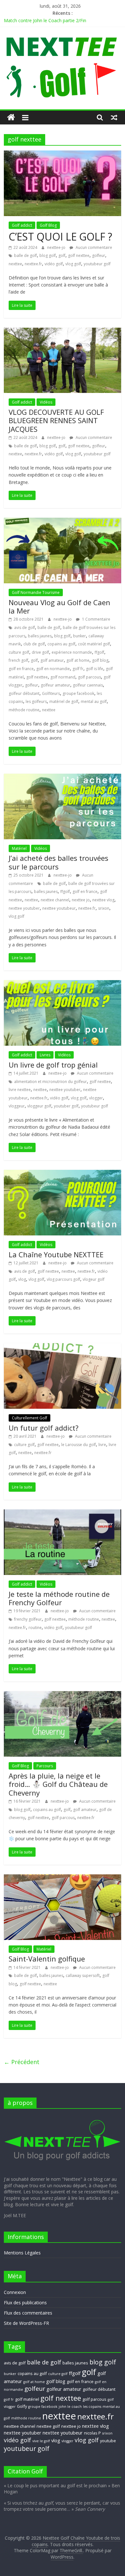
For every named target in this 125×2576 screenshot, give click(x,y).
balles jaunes (40, 636)
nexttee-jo (57, 247)
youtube (108, 2441)
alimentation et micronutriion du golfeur (50, 1082)
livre (102, 1445)
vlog (22, 1279)
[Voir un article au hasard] (114, 117)
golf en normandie (53, 669)
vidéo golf (54, 264)
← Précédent (22, 2062)
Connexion (15, 2292)
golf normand (63, 677)
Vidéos (46, 402)
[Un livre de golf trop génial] (63, 984)
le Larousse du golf (79, 1445)
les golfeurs (36, 701)
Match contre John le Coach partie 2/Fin (45, 20)
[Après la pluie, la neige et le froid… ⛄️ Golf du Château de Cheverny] (63, 1695)
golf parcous (89, 677)
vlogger (96, 1098)
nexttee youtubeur (59, 908)
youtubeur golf (97, 264)
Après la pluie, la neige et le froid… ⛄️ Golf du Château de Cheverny (58, 1784)
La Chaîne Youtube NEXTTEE (56, 1254)
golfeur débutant (24, 693)
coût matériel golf (94, 644)
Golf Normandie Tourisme (36, 592)
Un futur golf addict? (44, 1428)
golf (62, 255)
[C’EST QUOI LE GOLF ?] (63, 154)
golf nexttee (79, 255)
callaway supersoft (83, 1975)
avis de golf (25, 628)
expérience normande (72, 652)
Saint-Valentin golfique (47, 1959)
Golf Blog (48, 225)
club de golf (34, 644)
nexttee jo (81, 900)
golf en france (21, 669)
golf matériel (27, 2399)
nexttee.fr (33, 264)
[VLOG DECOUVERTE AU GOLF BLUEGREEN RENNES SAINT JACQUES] (63, 332)
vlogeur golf (94, 1279)
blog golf (48, 255)
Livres (45, 1055)
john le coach (70, 2407)
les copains (92, 2407)
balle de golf (25, 255)
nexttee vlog (103, 900)
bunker (79, 636)
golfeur (99, 255)
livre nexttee (20, 1090)
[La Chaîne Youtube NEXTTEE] (63, 1174)
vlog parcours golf (63, 1279)
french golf (18, 660)
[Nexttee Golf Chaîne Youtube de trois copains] (11, 118)
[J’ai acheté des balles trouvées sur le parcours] (63, 778)
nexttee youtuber (24, 908)
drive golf (40, 652)
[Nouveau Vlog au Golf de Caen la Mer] (63, 522)
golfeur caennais (88, 685)
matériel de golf (64, 701)
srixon (104, 908)
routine (35, 1628)
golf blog (100, 660)
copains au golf (61, 644)
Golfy (22, 2406)
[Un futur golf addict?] (63, 1347)
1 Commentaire (96, 619)
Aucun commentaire (93, 247)
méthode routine (24, 710)
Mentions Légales (22, 2253)
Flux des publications (25, 2303)
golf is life (95, 669)
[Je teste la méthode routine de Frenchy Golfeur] (63, 1513)
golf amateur (52, 660)
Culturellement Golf (29, 1418)
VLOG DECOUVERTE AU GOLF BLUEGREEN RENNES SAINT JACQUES (56, 420)
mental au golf (94, 701)
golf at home (78, 660)
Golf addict (22, 225)
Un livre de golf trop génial (53, 1065)
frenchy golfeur (28, 1619)
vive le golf (41, 2441)
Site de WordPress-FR (26, 2323)
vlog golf (73, 264)
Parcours (45, 1766)
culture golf (19, 652)
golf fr (78, 669)
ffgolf (99, 652)
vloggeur (17, 1106)
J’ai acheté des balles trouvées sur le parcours (58, 862)
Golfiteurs (51, 693)
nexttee (15, 264)
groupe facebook (78, 693)
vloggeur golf (39, 1106)
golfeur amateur (55, 685)
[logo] (63, 2117)
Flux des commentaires (28, 2313)
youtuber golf (66, 1106)
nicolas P (92, 2433)
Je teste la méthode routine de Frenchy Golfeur (59, 1598)
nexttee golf (48, 2426)
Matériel (19, 848)
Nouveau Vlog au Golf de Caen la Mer (59, 606)
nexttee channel (55, 900)
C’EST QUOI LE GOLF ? (60, 237)
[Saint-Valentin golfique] (63, 1878)
